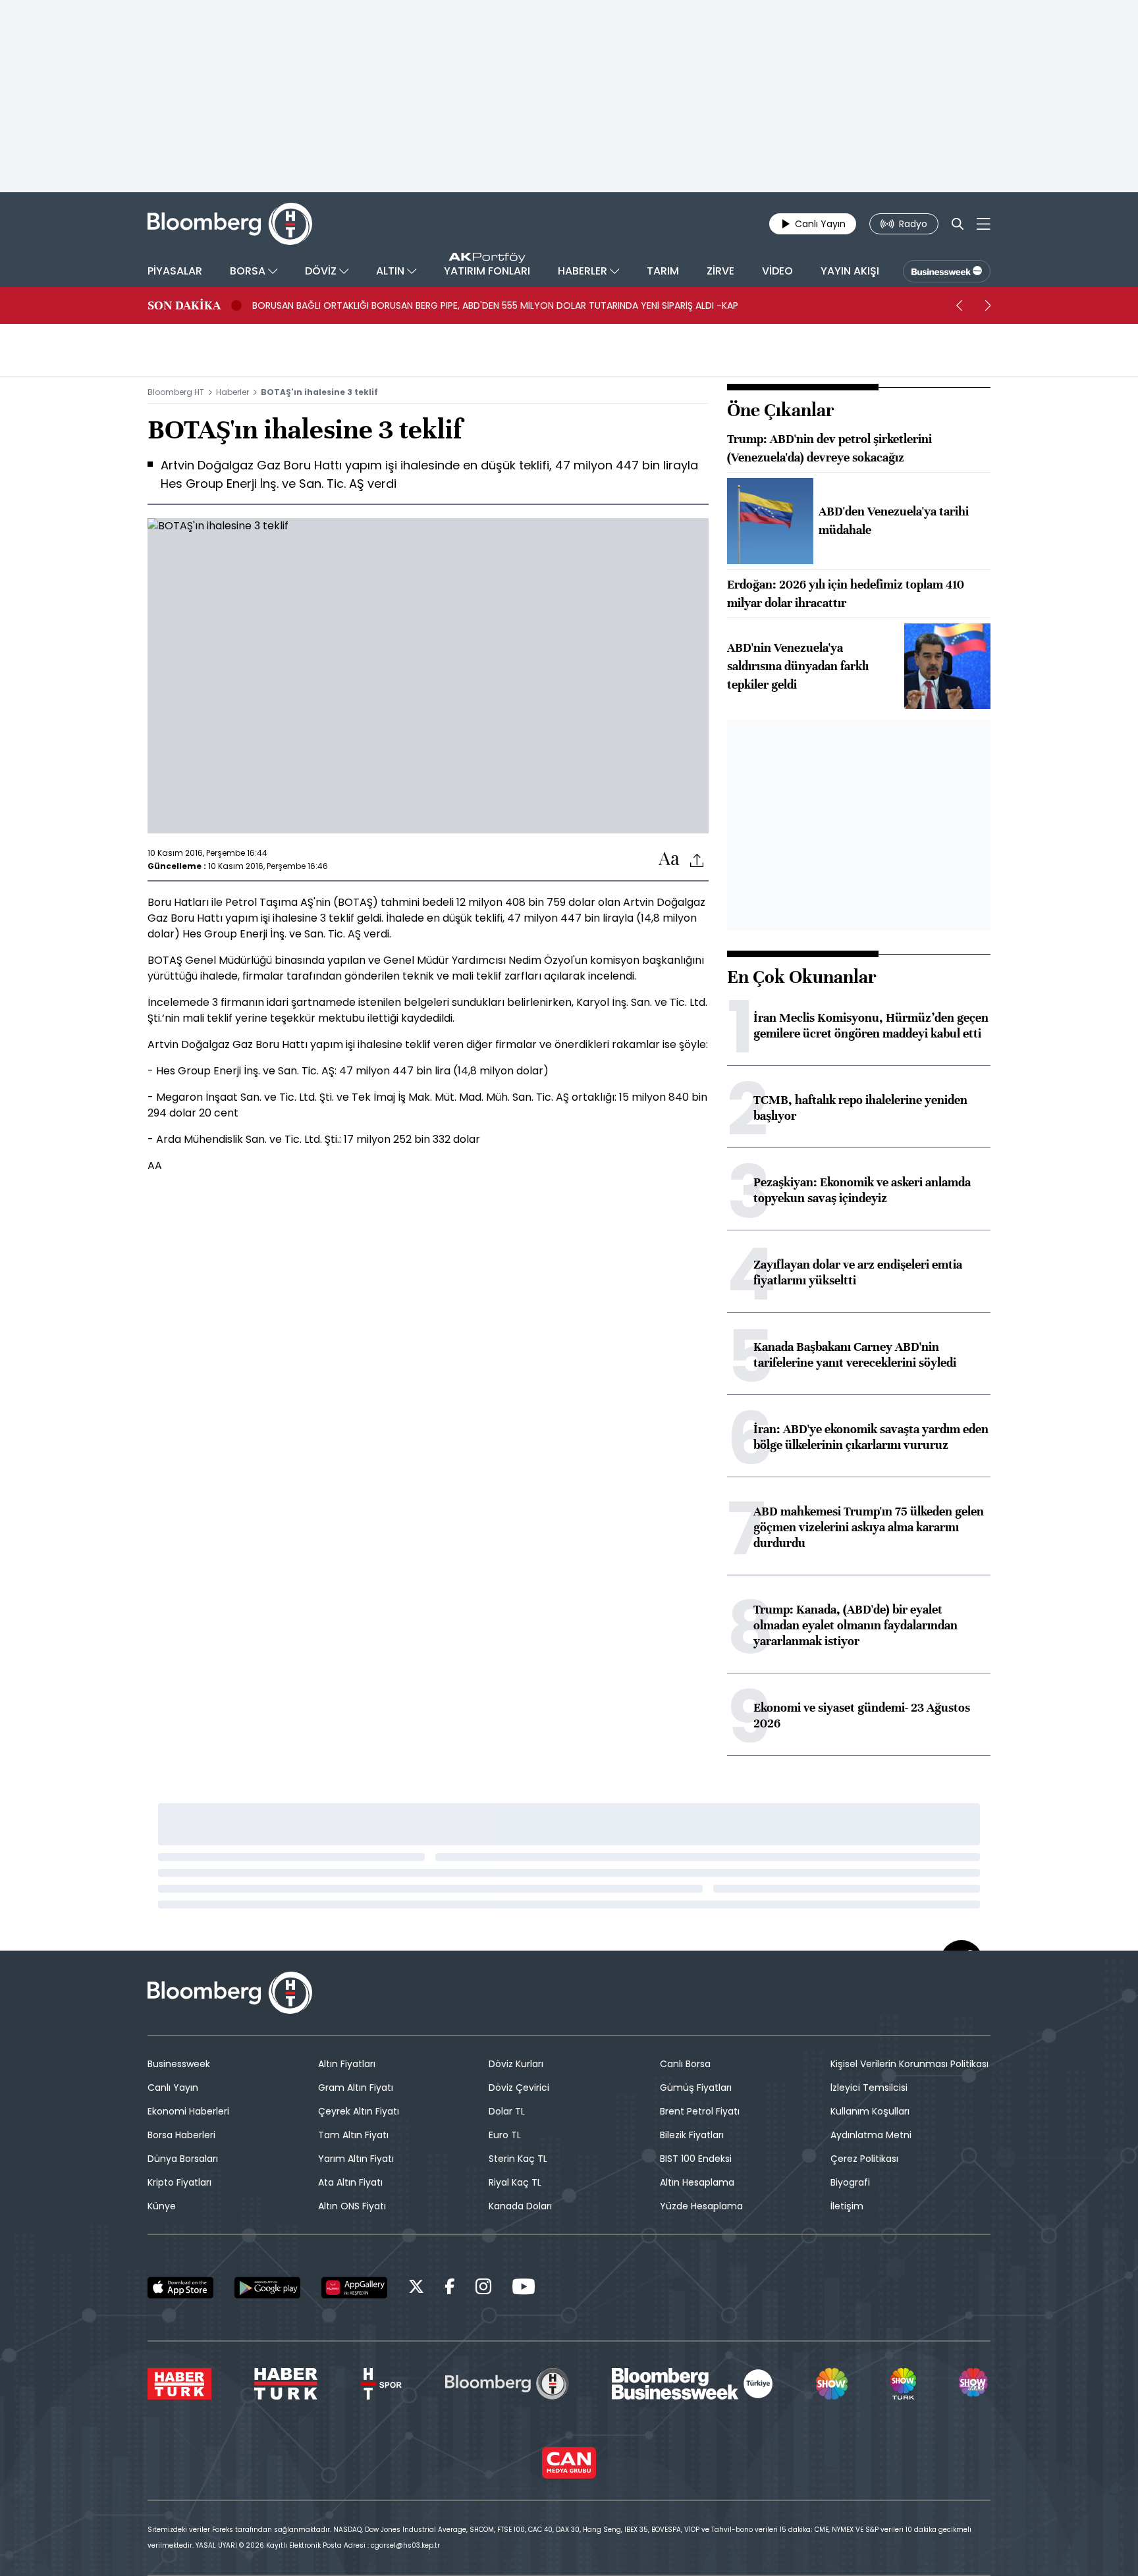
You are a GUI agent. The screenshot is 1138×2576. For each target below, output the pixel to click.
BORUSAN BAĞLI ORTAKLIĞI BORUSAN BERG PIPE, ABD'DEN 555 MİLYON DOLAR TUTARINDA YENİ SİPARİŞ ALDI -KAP (495, 305)
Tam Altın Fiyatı (353, 2135)
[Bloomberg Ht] (507, 2384)
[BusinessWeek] (947, 271)
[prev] (959, 305)
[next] (988, 305)
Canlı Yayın (173, 2088)
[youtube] (524, 2289)
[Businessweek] (692, 2384)
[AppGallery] (354, 2288)
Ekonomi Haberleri (188, 2111)
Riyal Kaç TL (515, 2182)
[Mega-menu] (984, 224)
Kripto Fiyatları (179, 2182)
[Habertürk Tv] (286, 2384)
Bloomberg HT (176, 392)
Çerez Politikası (864, 2159)
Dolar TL (507, 2111)
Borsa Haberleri (181, 2135)
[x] (416, 2289)
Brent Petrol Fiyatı (700, 2111)
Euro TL (505, 2135)
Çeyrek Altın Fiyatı (359, 2111)
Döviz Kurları (516, 2064)
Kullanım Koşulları (870, 2111)
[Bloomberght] (230, 224)
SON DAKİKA (184, 305)
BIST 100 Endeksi (696, 2159)
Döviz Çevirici (519, 2088)
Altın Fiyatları (347, 2064)
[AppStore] (180, 2288)
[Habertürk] (179, 2384)
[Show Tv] (832, 2384)
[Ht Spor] (381, 2384)
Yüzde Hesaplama (701, 2206)
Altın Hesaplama (697, 2182)
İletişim (847, 2206)
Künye (162, 2206)
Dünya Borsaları (183, 2159)
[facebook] (450, 2289)
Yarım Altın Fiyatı (356, 2159)
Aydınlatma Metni (871, 2135)
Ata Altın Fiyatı (350, 2182)
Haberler (232, 392)
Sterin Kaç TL (518, 2159)
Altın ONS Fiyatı (352, 2206)
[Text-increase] (669, 859)
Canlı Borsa (685, 2064)
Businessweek (179, 2064)
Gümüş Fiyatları (696, 2088)
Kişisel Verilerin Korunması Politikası (909, 2064)
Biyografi (850, 2182)
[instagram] (483, 2289)
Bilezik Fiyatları (692, 2135)
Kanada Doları (520, 2206)
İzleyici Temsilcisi (869, 2088)
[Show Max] (975, 2384)
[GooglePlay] (267, 2288)
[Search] (958, 224)
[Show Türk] (903, 2384)
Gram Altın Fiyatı (356, 2088)
